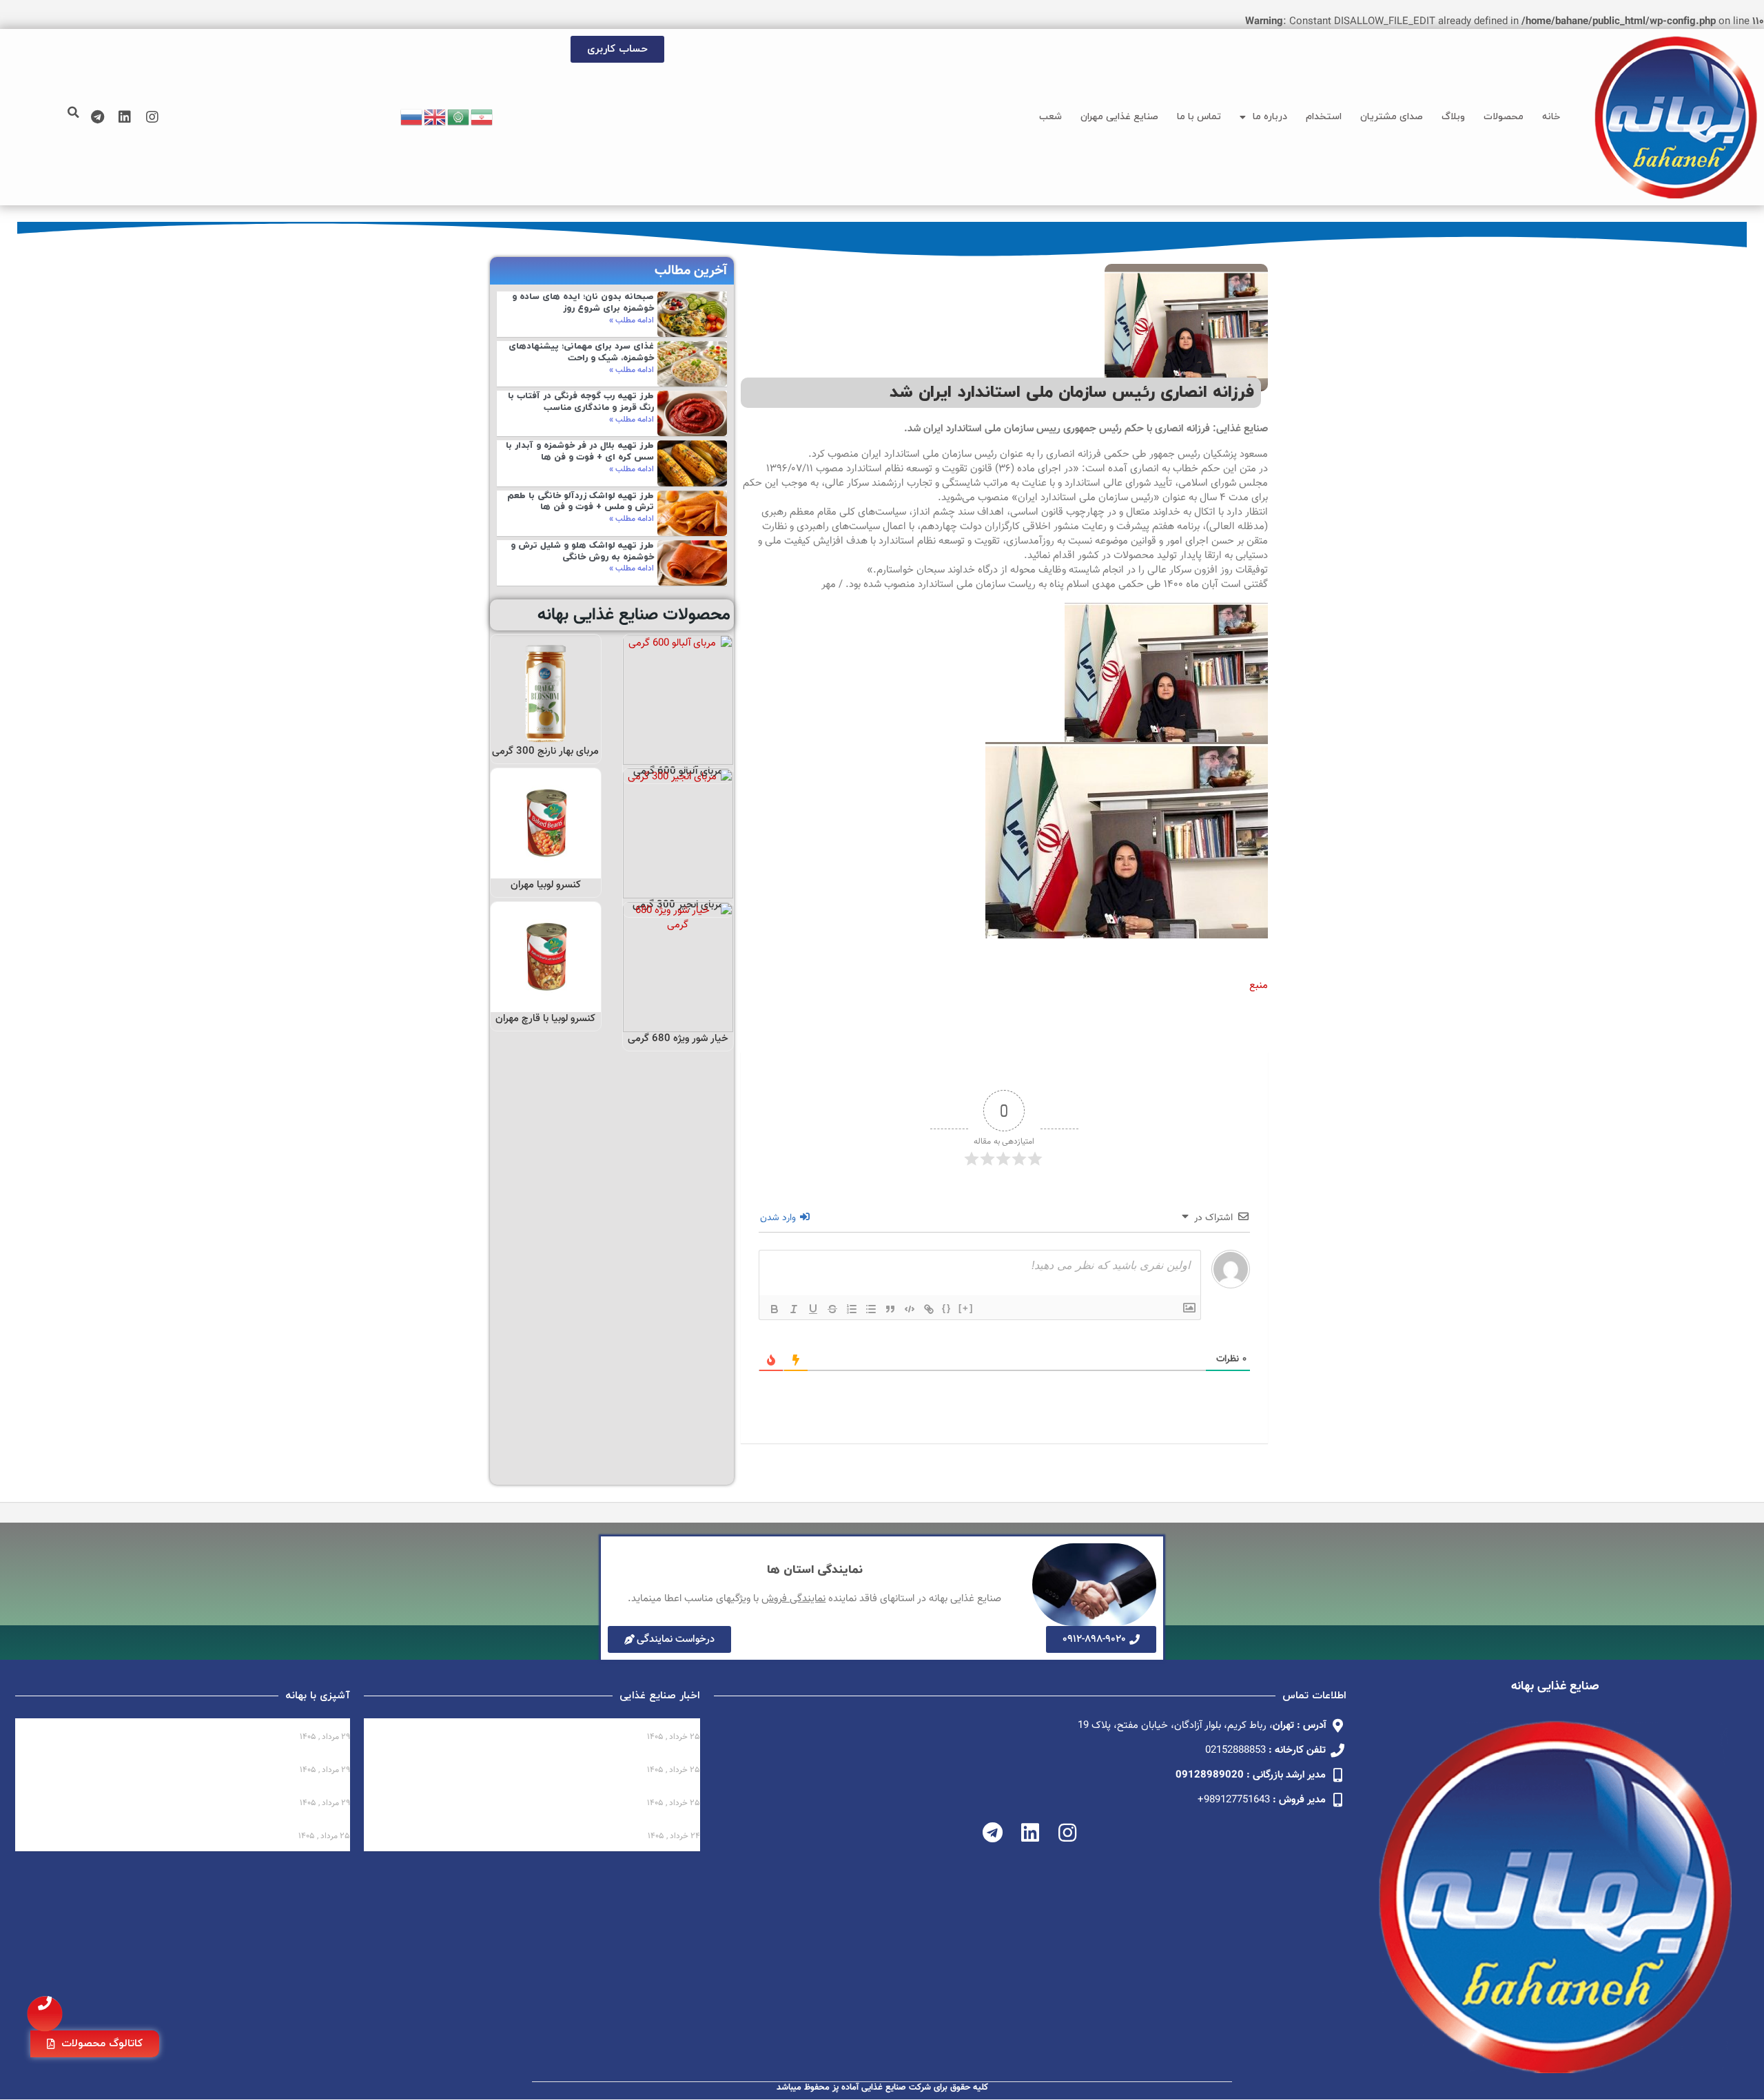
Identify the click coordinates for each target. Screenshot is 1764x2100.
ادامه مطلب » (632, 320)
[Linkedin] (125, 117)
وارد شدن (779, 1218)
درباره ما (1270, 117)
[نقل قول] (890, 1309)
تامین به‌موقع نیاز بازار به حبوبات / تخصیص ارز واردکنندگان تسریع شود (539, 1824)
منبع (1259, 986)
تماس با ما (1199, 117)
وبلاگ (1453, 117)
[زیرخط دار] (813, 1309)
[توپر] (775, 1309)
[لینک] (929, 1309)
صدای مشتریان (1392, 117)
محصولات (1504, 117)
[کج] (794, 1309)
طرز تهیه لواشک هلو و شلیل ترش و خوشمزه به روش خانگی (582, 552)
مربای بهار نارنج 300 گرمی (545, 751)
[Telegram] (97, 117)
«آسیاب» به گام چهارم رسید (637, 1758)
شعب (1050, 117)
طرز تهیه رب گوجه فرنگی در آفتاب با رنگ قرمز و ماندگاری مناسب (581, 402)
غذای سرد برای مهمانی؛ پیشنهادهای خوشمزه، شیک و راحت (581, 352)
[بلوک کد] (910, 1309)
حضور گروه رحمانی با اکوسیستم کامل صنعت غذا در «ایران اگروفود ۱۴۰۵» (538, 1791)
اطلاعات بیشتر (679, 750)
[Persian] (482, 117)
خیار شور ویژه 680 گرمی (678, 1039)
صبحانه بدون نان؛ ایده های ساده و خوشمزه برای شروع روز (583, 303)
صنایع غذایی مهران (1119, 117)
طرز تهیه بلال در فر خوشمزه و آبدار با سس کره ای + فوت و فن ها (580, 452)
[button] (73, 112)
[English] (435, 117)
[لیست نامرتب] (871, 1309)
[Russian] (412, 117)
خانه (1551, 117)
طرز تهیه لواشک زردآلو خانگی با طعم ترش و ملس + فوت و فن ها (581, 502)
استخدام (1324, 117)
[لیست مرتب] (852, 1309)
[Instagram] (152, 117)
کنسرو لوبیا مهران (546, 885)
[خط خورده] (832, 1309)
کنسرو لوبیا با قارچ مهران (545, 1019)
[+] (966, 1308)
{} (947, 1308)
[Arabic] (459, 117)
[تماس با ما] (45, 2014)
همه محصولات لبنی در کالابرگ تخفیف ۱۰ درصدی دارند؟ (576, 1725)
